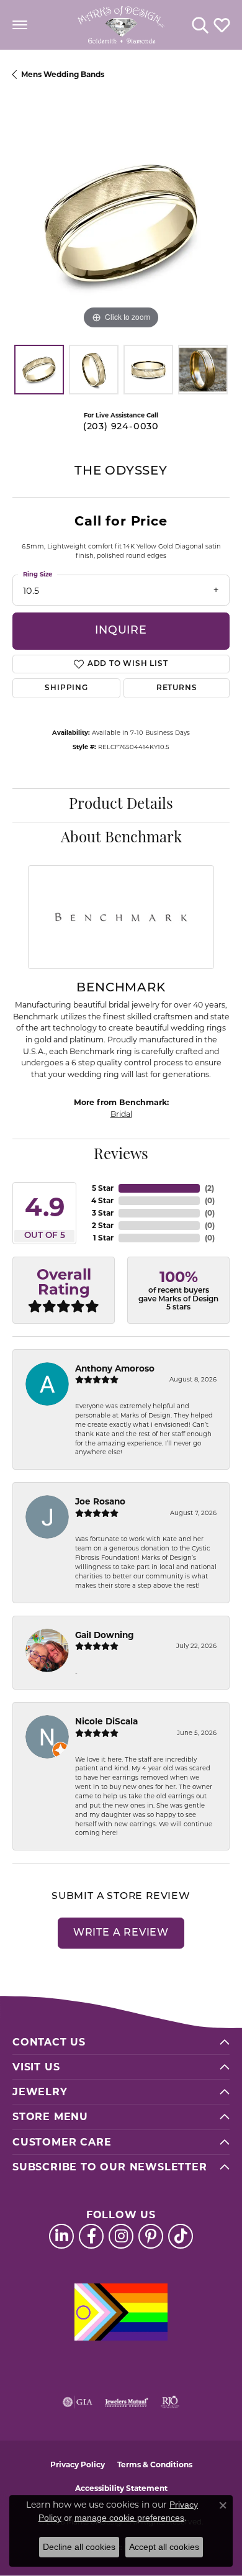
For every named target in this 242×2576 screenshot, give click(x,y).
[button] (200, 25)
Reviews (121, 1155)
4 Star (102, 1200)
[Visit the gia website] (78, 2402)
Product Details (121, 805)
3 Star (103, 1213)
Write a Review (121, 1933)
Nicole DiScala (106, 1721)
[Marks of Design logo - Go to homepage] (121, 25)
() (209, 1188)
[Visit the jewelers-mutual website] (126, 2402)
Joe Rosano (100, 1501)
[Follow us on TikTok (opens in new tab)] (181, 2236)
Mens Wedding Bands (63, 74)
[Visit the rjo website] (170, 2402)
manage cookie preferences (129, 2518)
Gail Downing (105, 1635)
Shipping (66, 688)
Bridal (121, 1114)
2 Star (103, 1225)
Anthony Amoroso (115, 1368)
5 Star (103, 1188)
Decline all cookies (79, 2547)
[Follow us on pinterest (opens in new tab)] (151, 2236)
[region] (121, 224)
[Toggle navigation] (20, 25)
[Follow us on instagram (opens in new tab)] (121, 2236)
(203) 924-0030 (121, 427)
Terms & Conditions (155, 2464)
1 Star (103, 1238)
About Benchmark (121, 839)
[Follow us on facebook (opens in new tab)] (91, 2236)
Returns (177, 688)
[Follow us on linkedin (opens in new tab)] (61, 2236)
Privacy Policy (78, 2464)
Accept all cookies (164, 2547)
